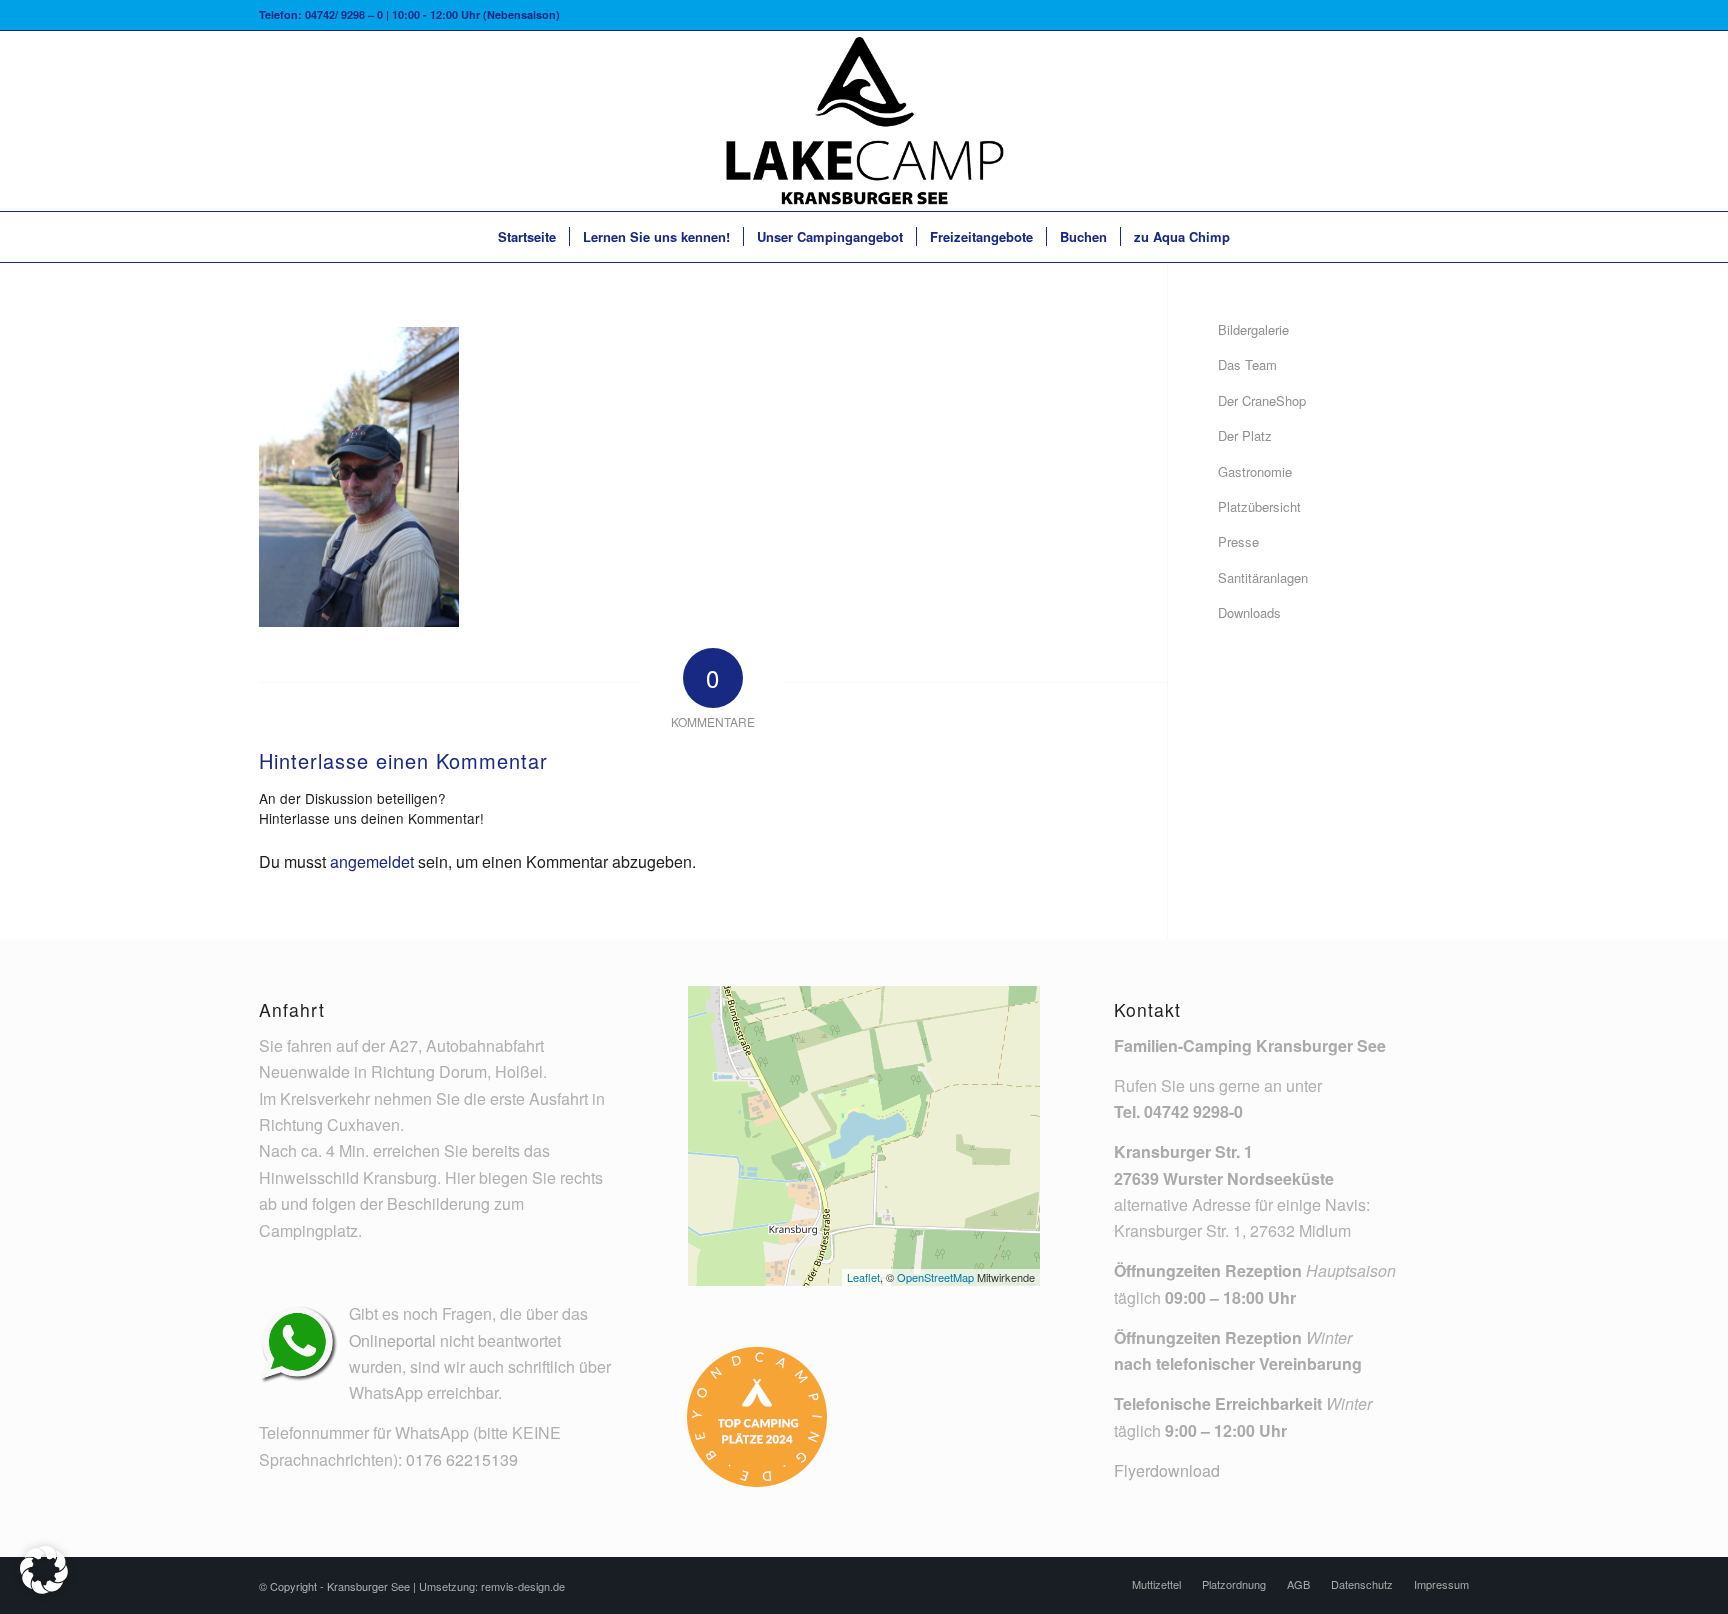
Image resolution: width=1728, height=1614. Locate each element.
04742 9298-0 (1193, 1111)
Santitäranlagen (1263, 577)
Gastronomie (1255, 471)
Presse (1238, 541)
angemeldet (372, 861)
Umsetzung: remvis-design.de (492, 1586)
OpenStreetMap (935, 1277)
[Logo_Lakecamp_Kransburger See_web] (863, 121)
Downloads (1249, 612)
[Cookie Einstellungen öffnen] (44, 1587)
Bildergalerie (1253, 329)
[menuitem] (527, 237)
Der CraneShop (1262, 400)
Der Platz (1245, 435)
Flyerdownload (1167, 1470)
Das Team (1247, 364)
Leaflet (863, 1277)
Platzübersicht (1259, 506)
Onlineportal (392, 1340)
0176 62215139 (462, 1459)
